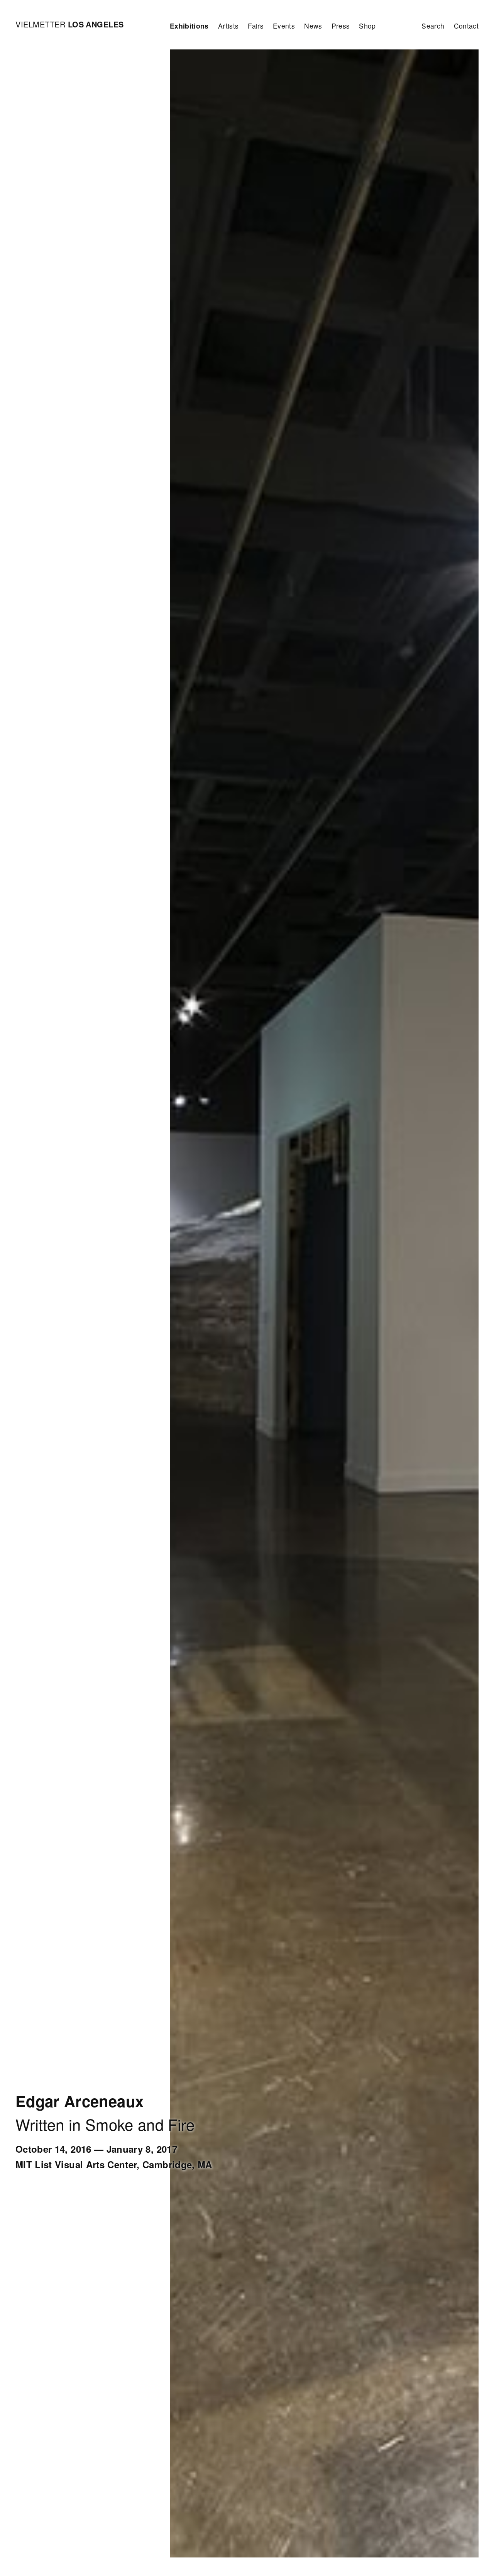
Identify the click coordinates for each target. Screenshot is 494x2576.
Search (433, 26)
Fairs (256, 26)
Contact (466, 26)
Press (341, 26)
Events (284, 26)
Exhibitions (189, 26)
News (313, 26)
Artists (228, 26)
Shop (367, 26)
